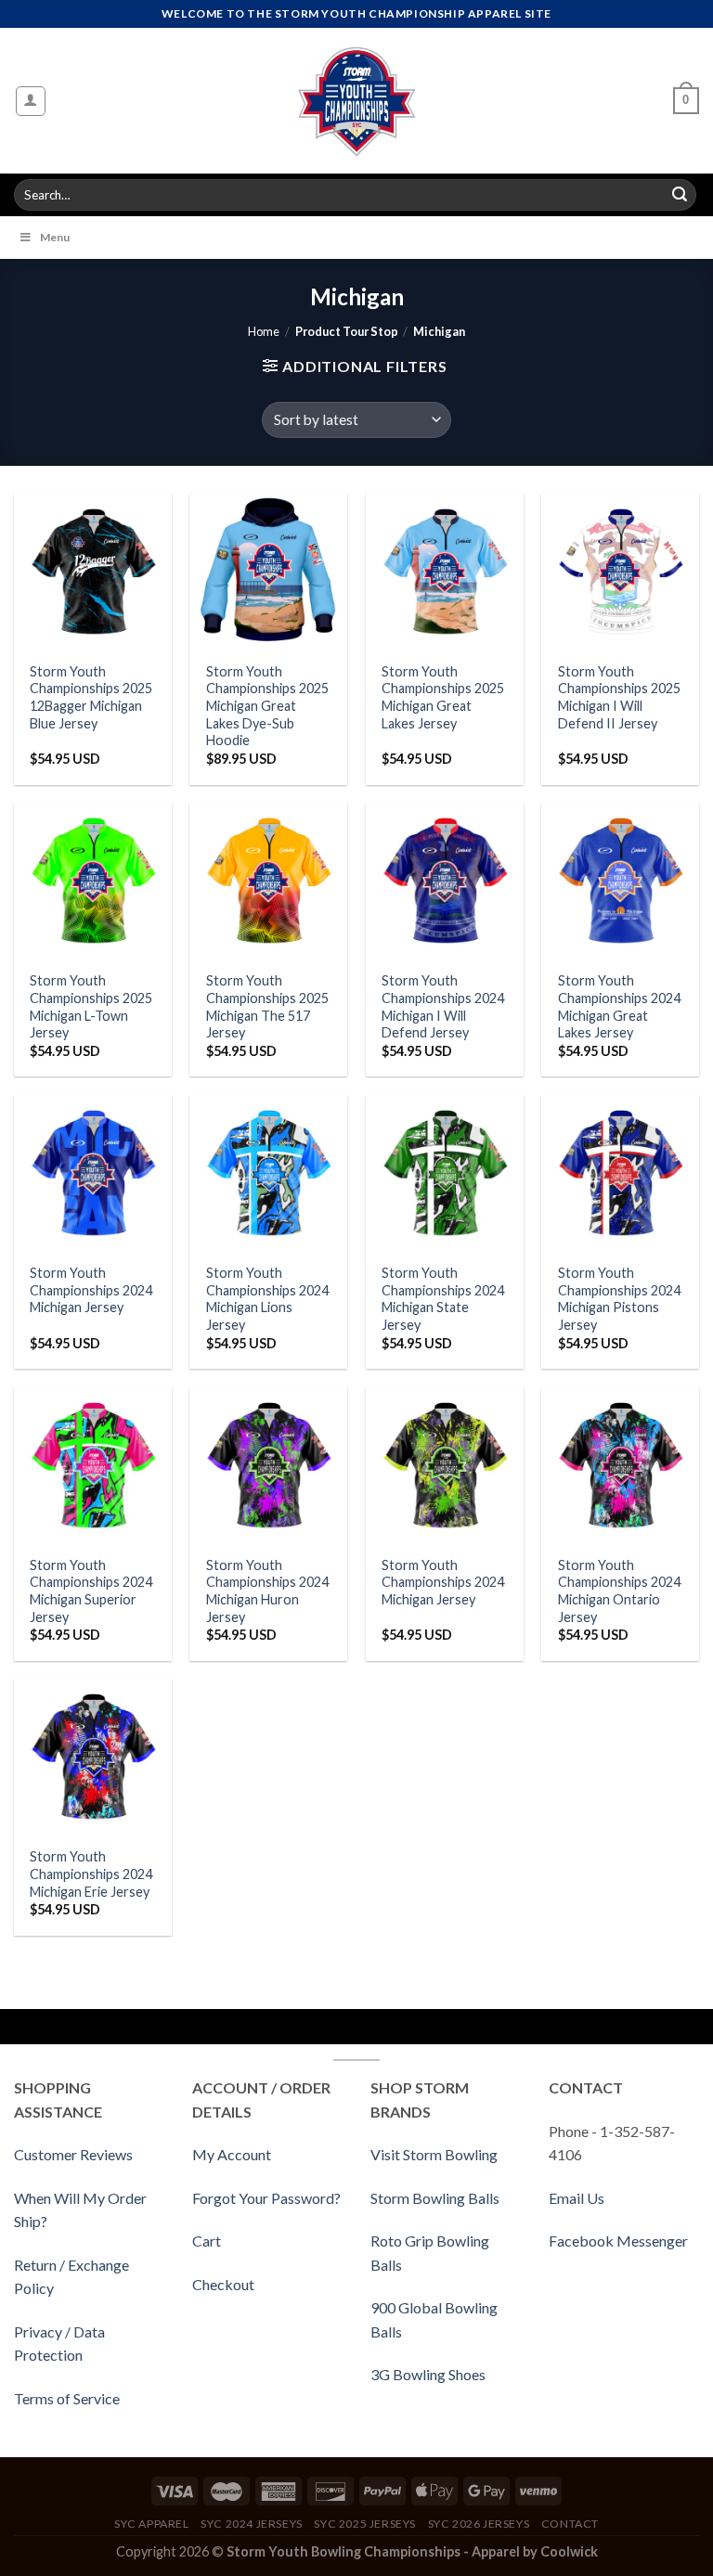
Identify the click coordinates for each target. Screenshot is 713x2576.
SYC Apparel (152, 2524)
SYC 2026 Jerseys (479, 2524)
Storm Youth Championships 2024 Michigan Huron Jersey (267, 1591)
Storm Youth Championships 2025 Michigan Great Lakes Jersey (443, 697)
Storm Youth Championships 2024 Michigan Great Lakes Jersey (619, 1006)
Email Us (577, 2198)
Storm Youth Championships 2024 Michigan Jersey (91, 1290)
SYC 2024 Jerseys (252, 2524)
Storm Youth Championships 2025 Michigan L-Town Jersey (91, 1006)
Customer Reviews (73, 2154)
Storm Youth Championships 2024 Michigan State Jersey (443, 1299)
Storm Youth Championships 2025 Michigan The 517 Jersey (267, 1006)
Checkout (223, 2284)
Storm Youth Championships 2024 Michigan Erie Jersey (91, 1874)
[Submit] (680, 195)
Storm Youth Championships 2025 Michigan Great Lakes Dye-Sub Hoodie (267, 706)
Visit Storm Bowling (434, 2154)
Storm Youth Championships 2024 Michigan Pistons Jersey (619, 1299)
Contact (570, 2524)
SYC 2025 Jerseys (365, 2524)
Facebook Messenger (618, 2241)
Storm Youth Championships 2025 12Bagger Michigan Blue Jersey (91, 697)
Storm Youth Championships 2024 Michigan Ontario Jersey (619, 1591)
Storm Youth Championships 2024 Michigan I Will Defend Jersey (443, 1006)
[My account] (31, 101)
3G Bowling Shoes (428, 2374)
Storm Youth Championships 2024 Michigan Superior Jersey (91, 1591)
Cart (207, 2241)
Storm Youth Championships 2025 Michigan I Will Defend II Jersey (619, 697)
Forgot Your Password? (266, 2198)
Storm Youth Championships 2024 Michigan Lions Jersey (267, 1299)
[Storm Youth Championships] (357, 101)
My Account (232, 2154)
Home (264, 331)
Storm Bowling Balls (435, 2198)
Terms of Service (67, 2398)
